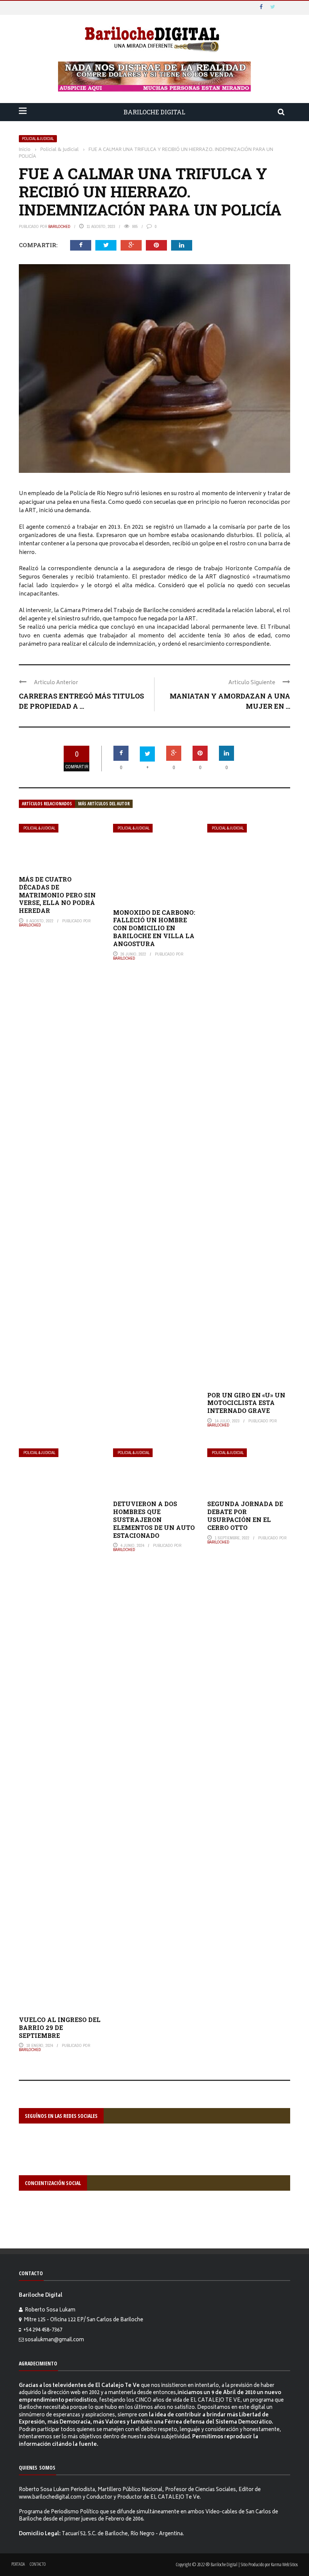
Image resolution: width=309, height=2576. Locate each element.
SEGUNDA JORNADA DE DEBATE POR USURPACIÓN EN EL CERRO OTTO (245, 1515)
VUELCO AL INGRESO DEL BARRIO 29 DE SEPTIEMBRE (60, 2027)
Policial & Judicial (38, 139)
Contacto (38, 2564)
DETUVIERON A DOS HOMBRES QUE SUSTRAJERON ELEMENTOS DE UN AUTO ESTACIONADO (154, 1519)
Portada (18, 2564)
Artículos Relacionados (47, 804)
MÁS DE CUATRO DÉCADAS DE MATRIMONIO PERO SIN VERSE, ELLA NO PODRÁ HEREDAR (57, 895)
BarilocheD (59, 226)
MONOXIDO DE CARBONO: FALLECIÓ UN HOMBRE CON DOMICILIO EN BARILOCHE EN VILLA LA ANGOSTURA (154, 928)
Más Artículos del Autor (104, 804)
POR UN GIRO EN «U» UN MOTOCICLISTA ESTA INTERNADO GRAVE (246, 1403)
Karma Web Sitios (284, 2564)
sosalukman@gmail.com (54, 2340)
